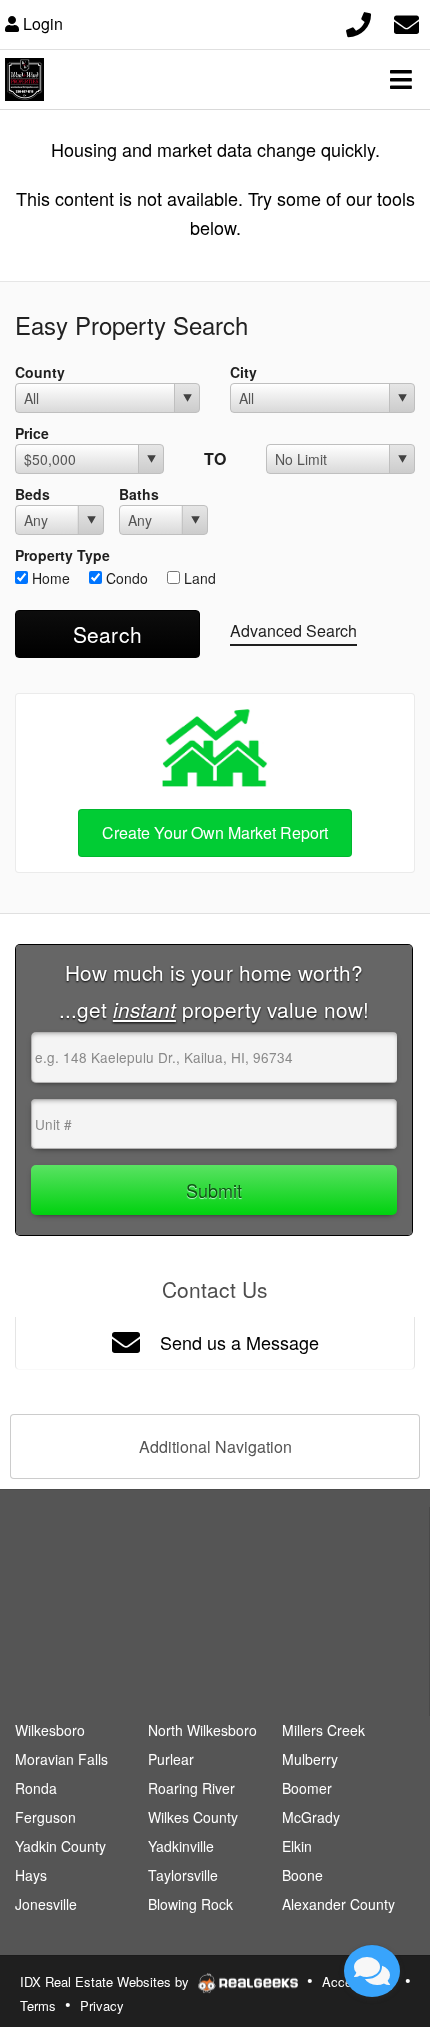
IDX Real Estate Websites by (106, 1981)
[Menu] (401, 79)
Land (198, 578)
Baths (139, 494)
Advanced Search (293, 630)
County (40, 372)
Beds (32, 494)
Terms (38, 2005)
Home (49, 578)
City (243, 372)
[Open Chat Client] (372, 1971)
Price (32, 433)
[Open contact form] (406, 21)
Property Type (62, 555)
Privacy (102, 2005)
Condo (125, 578)
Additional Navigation (215, 1446)
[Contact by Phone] (358, 21)
